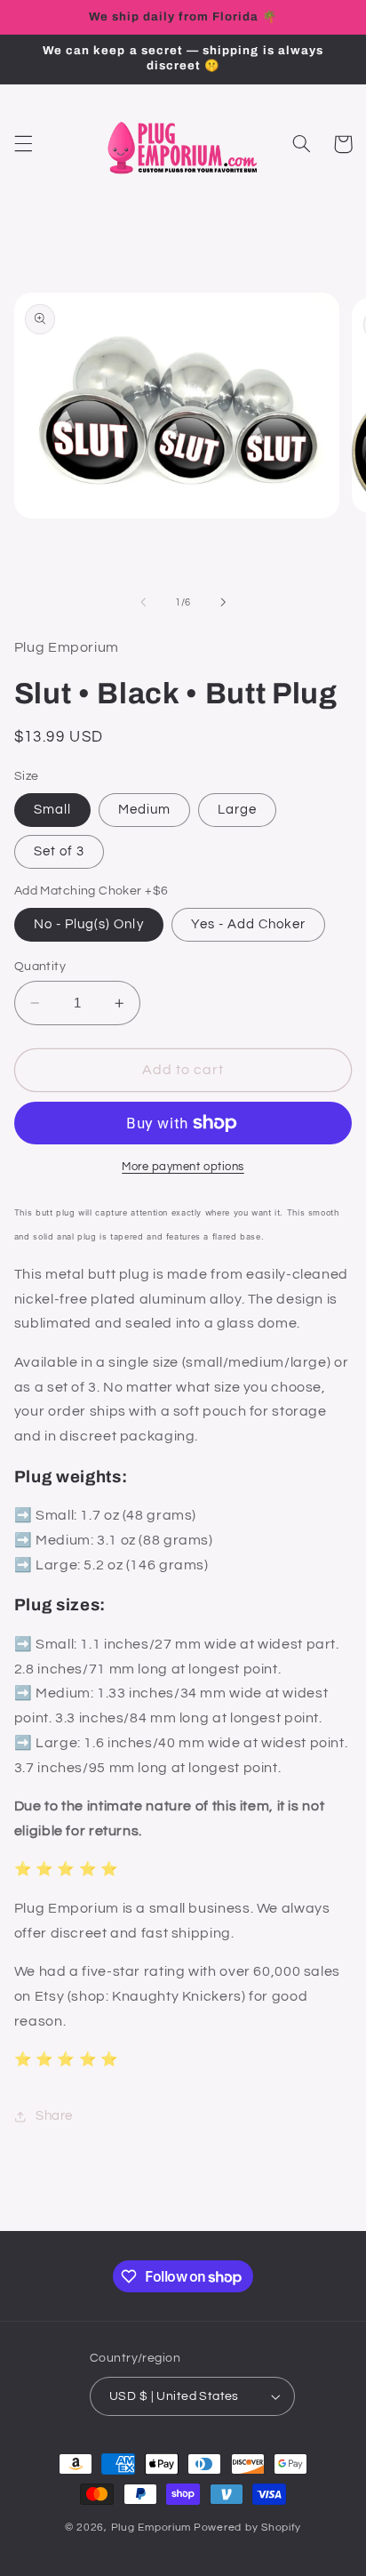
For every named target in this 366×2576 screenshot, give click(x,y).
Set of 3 (59, 851)
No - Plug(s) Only (89, 924)
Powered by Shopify (247, 2528)
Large (237, 810)
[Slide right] (223, 602)
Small (52, 810)
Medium (144, 810)
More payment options (183, 1167)
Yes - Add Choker (249, 924)
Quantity (40, 967)
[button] (23, 144)
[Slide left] (143, 602)
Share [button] (54, 2116)
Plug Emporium (151, 2528)
